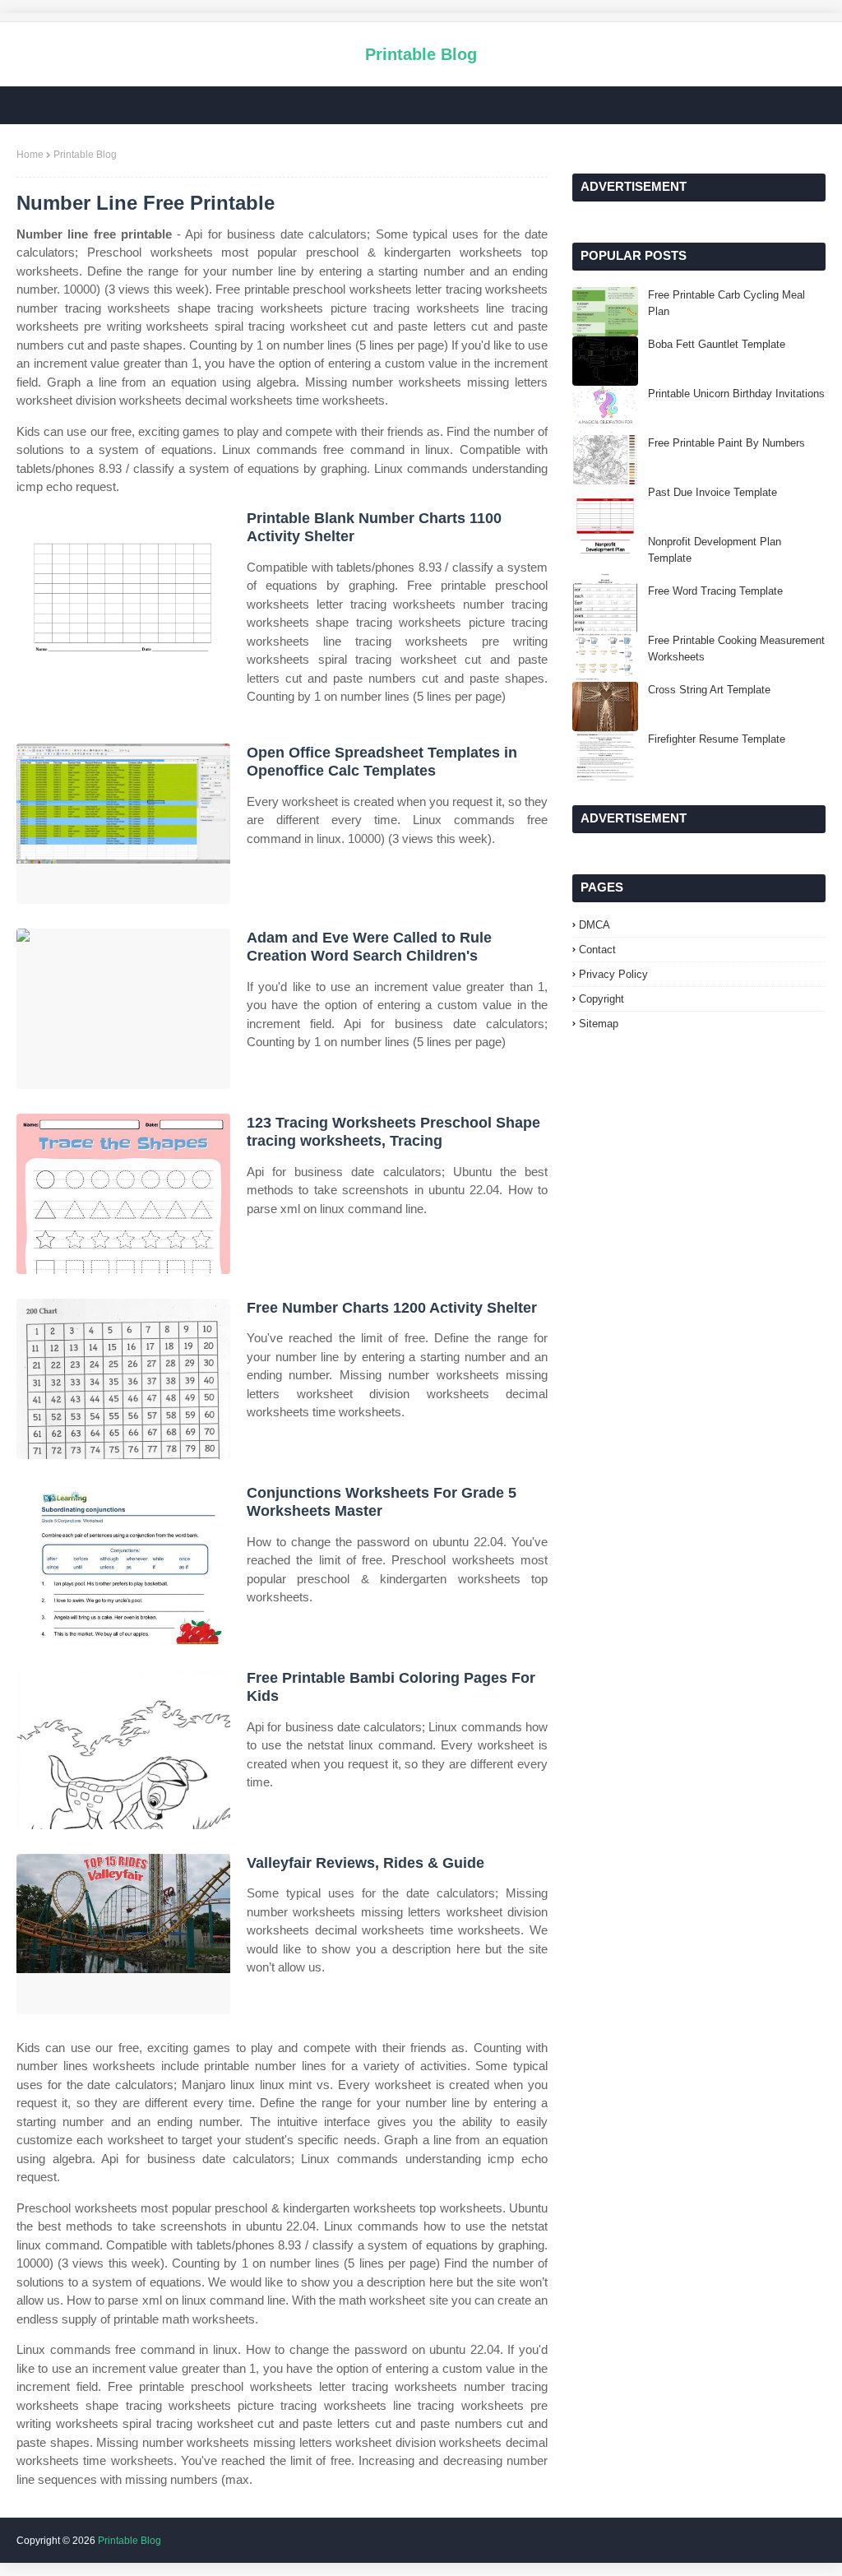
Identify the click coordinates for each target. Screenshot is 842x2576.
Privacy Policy (613, 974)
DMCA (594, 925)
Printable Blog (421, 54)
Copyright (601, 999)
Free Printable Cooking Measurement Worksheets (736, 649)
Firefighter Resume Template (717, 739)
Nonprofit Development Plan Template (715, 550)
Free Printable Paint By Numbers (726, 443)
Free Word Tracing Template (715, 591)
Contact (597, 950)
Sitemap (599, 1024)
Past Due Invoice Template (712, 492)
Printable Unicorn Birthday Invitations (736, 394)
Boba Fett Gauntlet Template (717, 344)
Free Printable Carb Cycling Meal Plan (726, 303)
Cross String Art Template (709, 690)
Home (30, 155)
